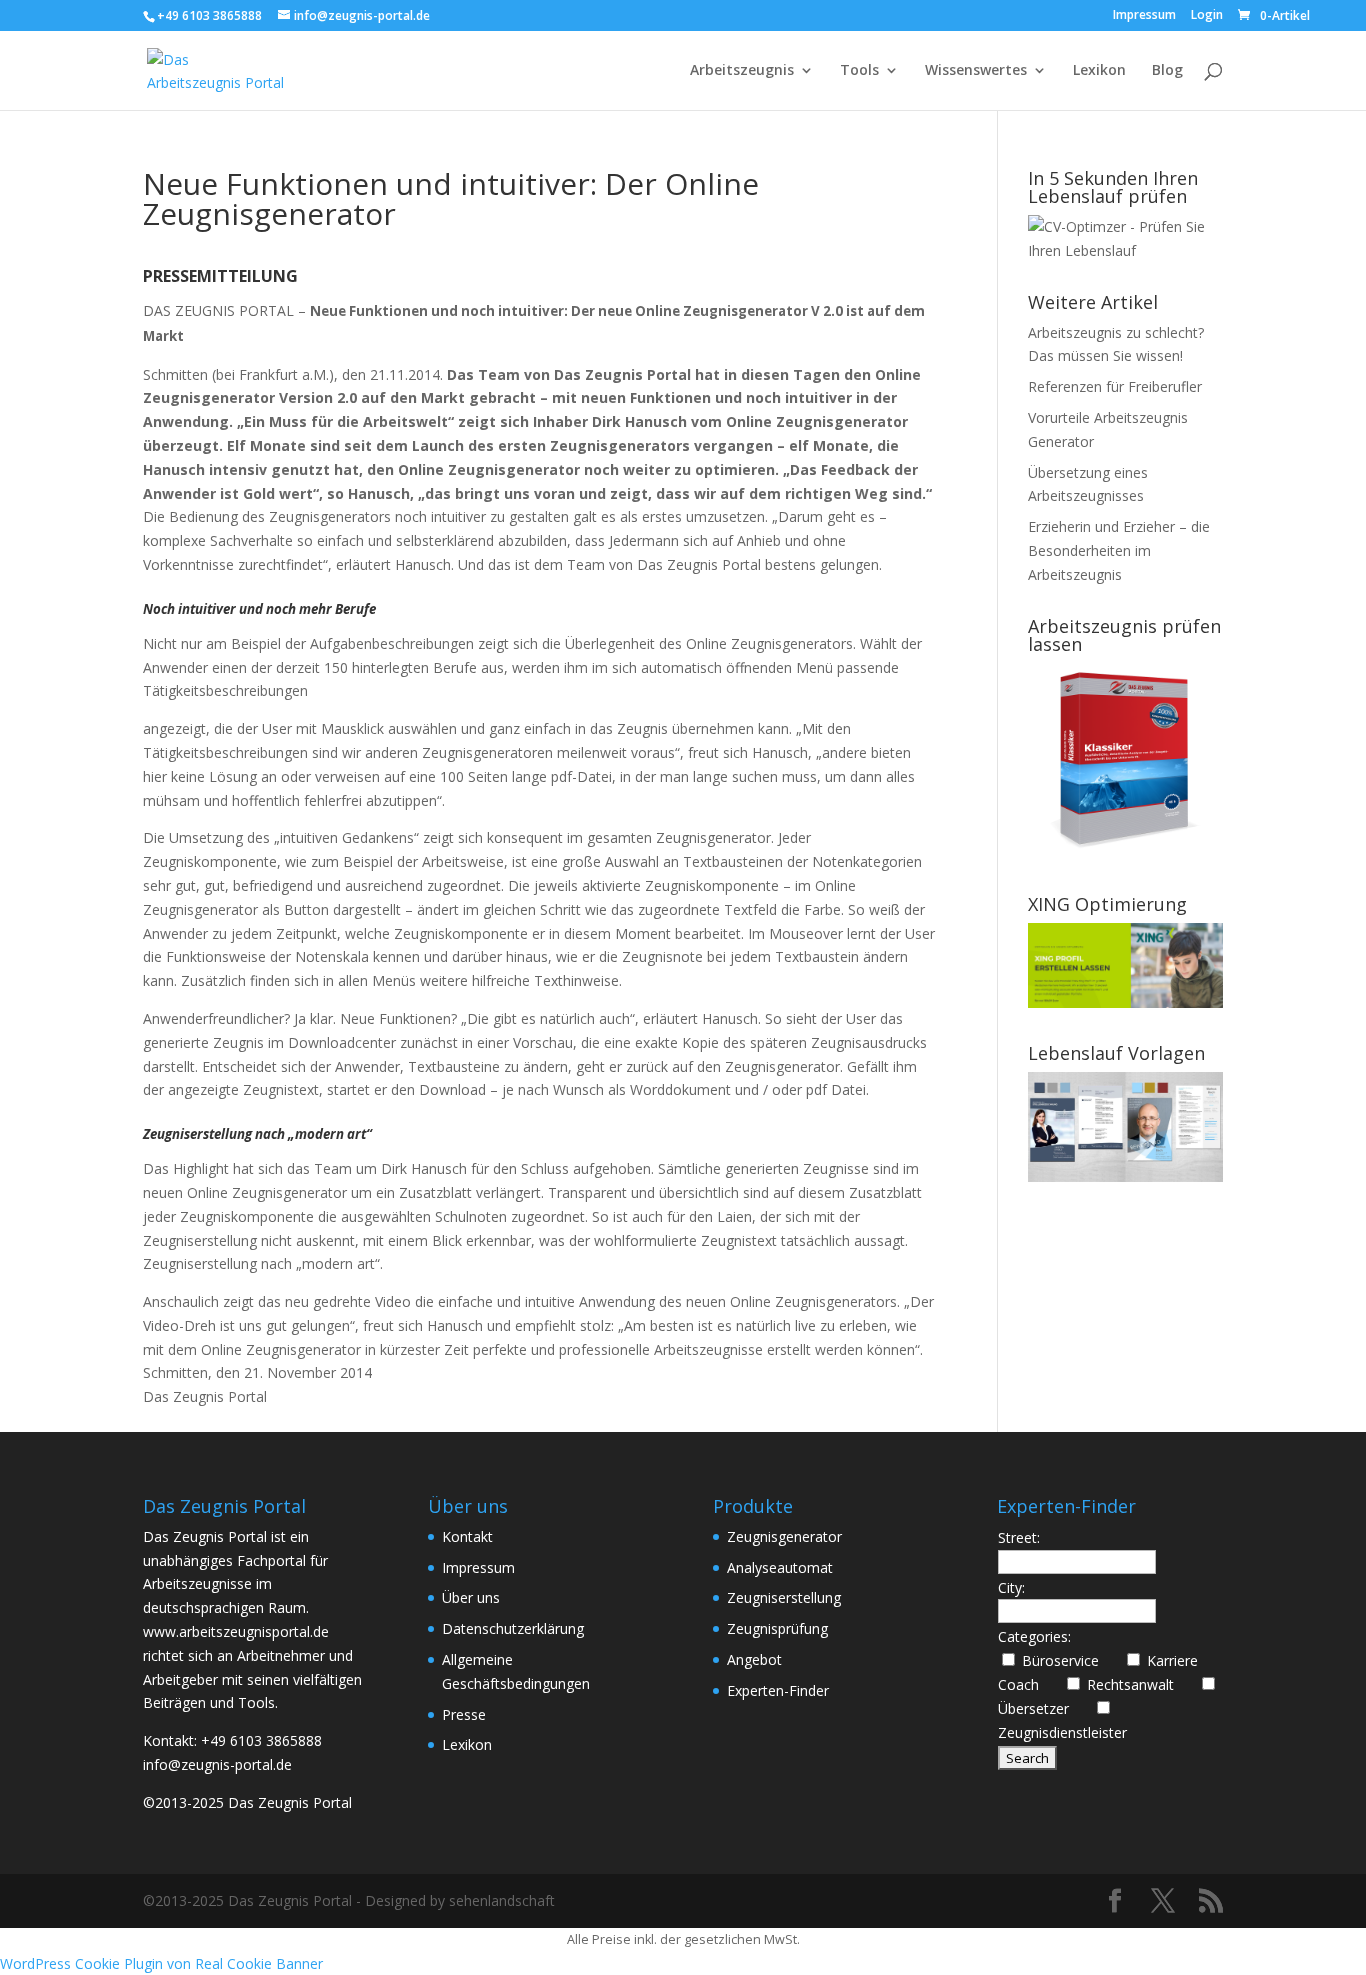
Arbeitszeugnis (742, 71)
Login (1207, 16)
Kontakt (467, 1536)
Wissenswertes (976, 71)
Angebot (754, 1659)
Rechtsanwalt (1138, 1684)
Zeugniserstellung (784, 1597)
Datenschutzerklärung (513, 1628)
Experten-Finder (778, 1690)
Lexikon (1099, 71)
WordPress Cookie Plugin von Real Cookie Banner (161, 1963)
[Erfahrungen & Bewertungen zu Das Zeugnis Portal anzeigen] (1192, 1962)
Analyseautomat (780, 1567)
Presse (464, 1714)
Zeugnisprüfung (777, 1628)
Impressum (1144, 16)
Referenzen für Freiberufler (1115, 386)
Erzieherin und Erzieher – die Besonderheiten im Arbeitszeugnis (1119, 550)
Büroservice (1068, 1660)
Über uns (471, 1597)
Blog (1167, 71)
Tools (859, 71)
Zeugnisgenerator (784, 1536)
